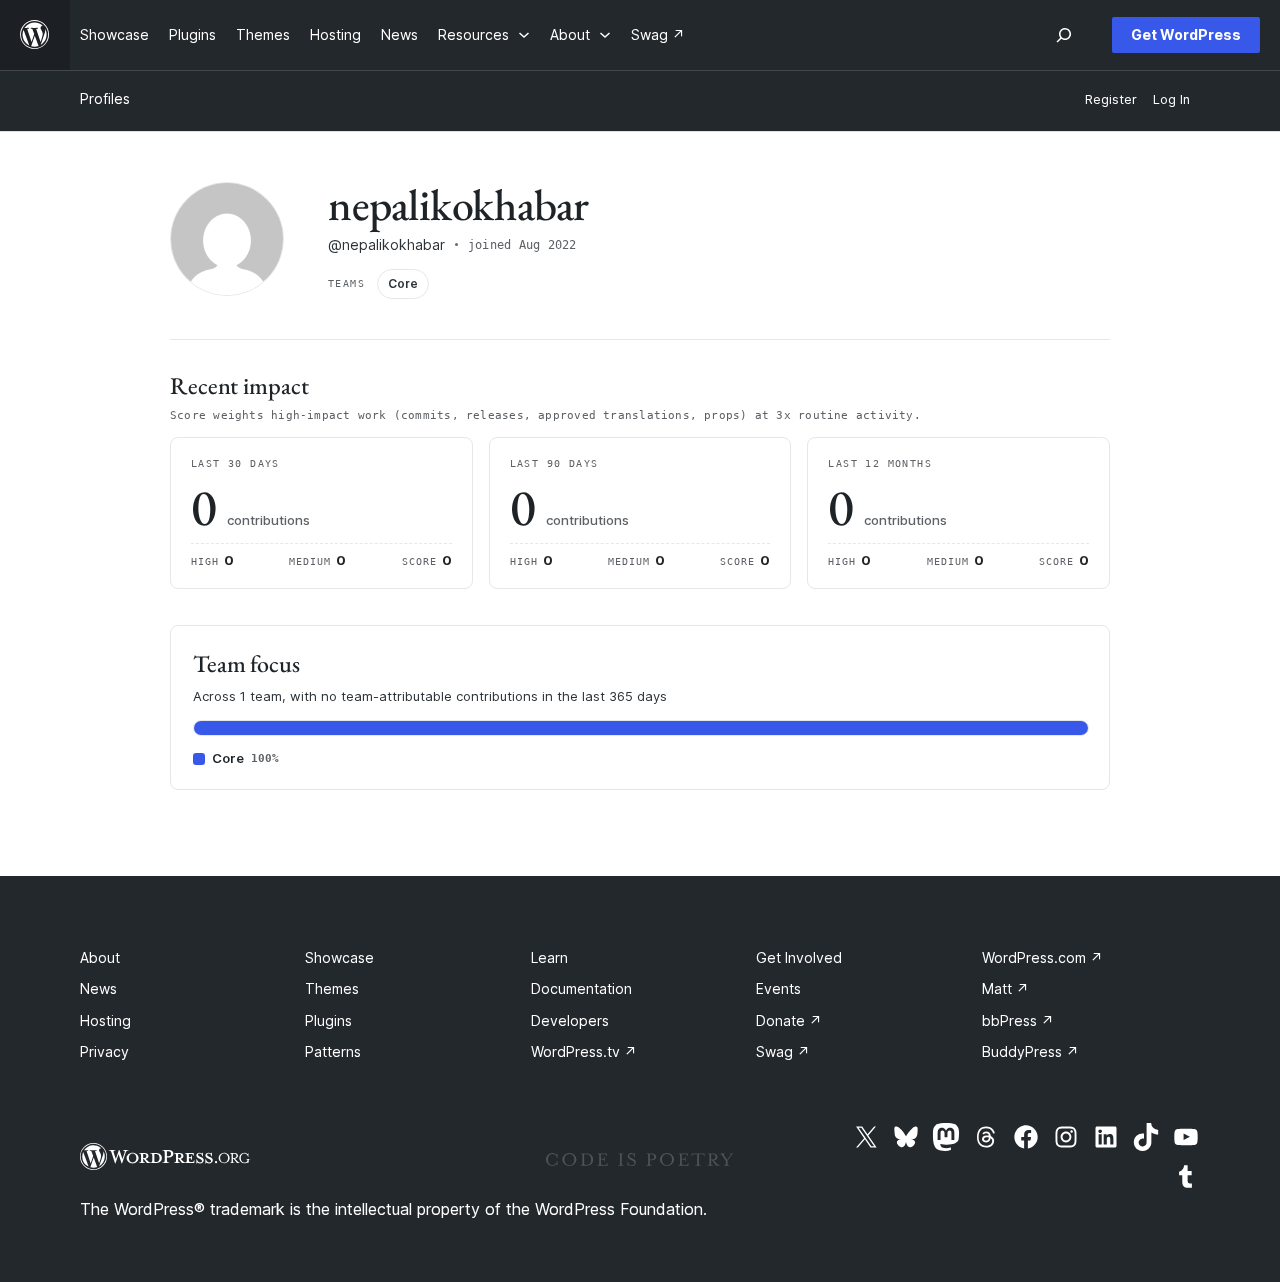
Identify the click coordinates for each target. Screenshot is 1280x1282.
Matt (1005, 988)
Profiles (105, 98)
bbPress (1018, 1020)
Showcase (339, 957)
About (100, 957)
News (98, 988)
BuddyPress (1030, 1051)
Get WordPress (1186, 34)
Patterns (333, 1051)
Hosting (105, 1020)
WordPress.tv (584, 1051)
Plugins (328, 1020)
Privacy (104, 1051)
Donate (789, 1020)
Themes (332, 988)
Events (778, 988)
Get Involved (799, 957)
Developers (570, 1020)
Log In (1171, 99)
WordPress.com (1042, 957)
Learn (549, 957)
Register (1111, 99)
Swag (783, 1051)
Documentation (581, 988)
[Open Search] (1064, 35)
